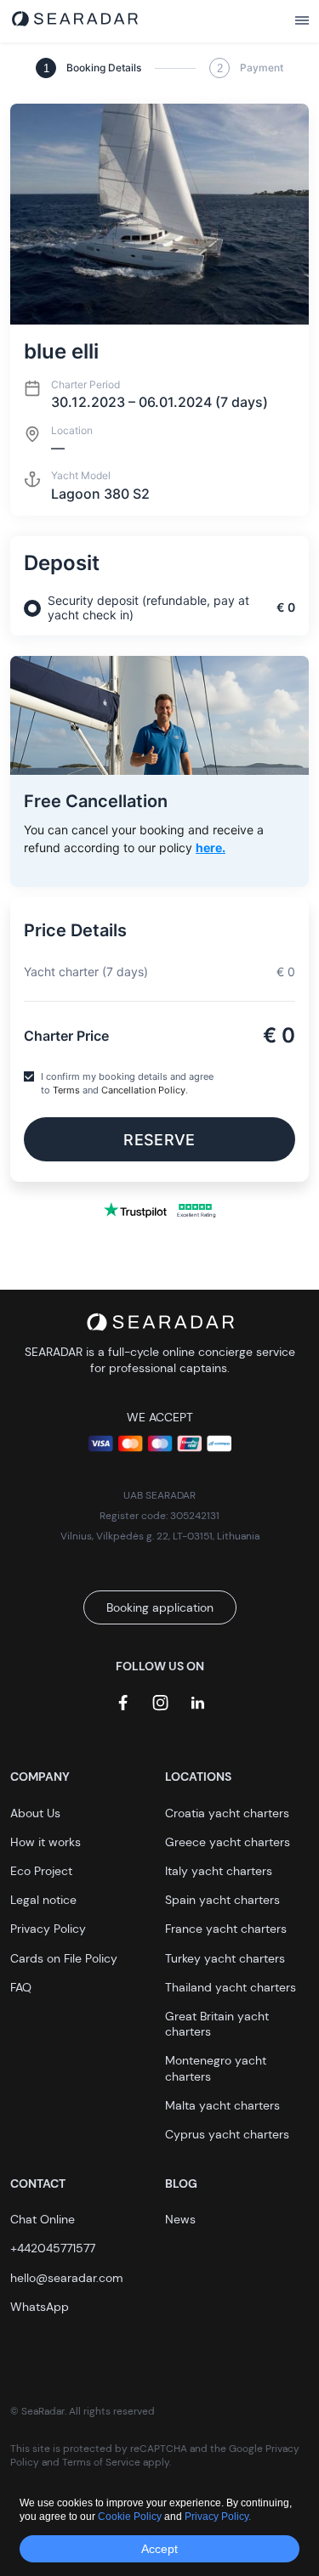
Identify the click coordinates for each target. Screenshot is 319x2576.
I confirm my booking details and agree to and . (127, 1083)
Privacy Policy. (218, 2517)
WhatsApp (40, 2307)
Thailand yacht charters (231, 1987)
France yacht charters (226, 1929)
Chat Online (43, 2219)
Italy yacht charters (219, 1871)
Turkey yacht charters (225, 1958)
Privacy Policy (48, 1929)
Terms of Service (101, 2462)
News (180, 2219)
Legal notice (43, 1900)
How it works (46, 1842)
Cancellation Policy (143, 1090)
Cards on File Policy (64, 1958)
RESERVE (159, 1140)
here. (211, 847)
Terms (66, 1090)
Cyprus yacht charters (227, 2134)
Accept (159, 2549)
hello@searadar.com (67, 2278)
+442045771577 (53, 2248)
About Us (35, 1813)
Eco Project (41, 1871)
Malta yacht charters (222, 2105)
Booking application (160, 1607)
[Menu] (302, 21)
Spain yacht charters (222, 1900)
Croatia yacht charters (227, 1813)
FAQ (21, 1987)
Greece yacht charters (228, 1842)
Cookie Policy (131, 2517)
